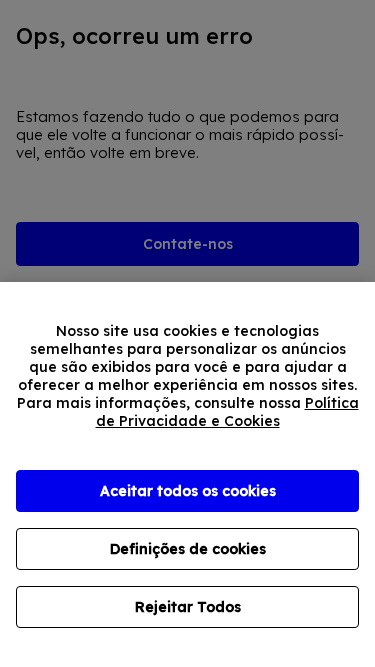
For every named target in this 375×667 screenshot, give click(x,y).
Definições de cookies (188, 549)
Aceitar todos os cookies (188, 491)
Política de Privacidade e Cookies (227, 412)
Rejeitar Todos (188, 607)
